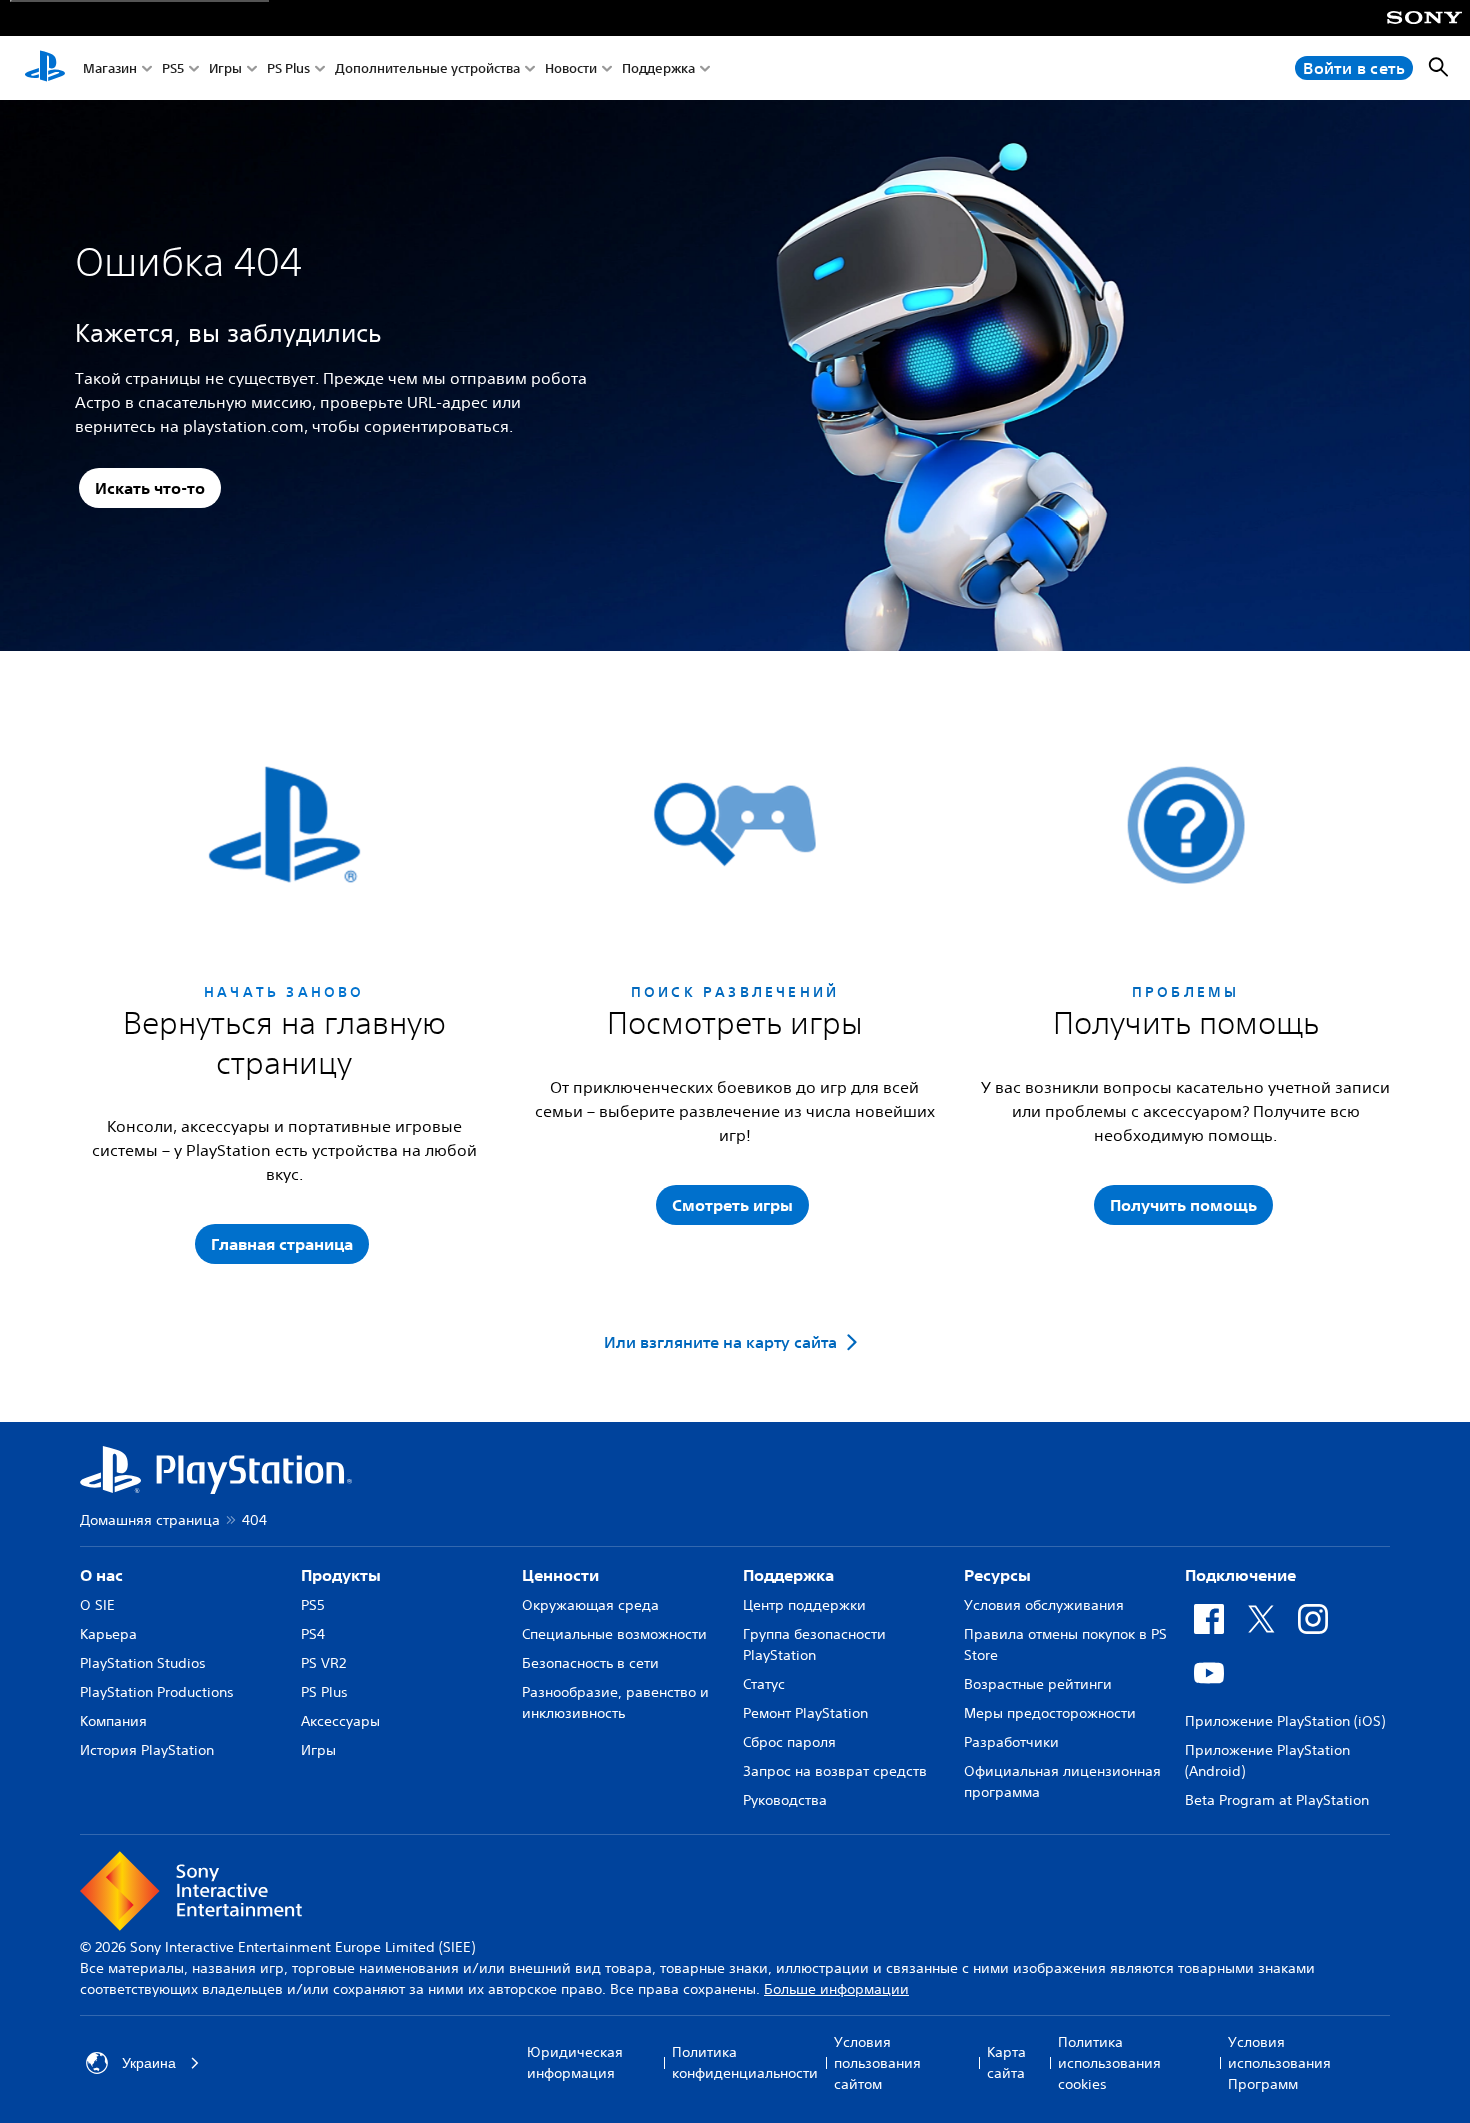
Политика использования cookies (1109, 2063)
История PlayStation (147, 1750)
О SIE (97, 1605)
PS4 (313, 1634)
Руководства (785, 1800)
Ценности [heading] (560, 1575)
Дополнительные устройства (427, 68)
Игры (225, 68)
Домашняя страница (150, 1520)
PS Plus (288, 68)
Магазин (110, 68)
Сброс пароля (789, 1742)
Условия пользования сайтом (877, 2063)
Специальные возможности (614, 1634)
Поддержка (658, 68)
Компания (113, 1721)
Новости (571, 68)
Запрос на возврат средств (835, 1771)
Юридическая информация (575, 2062)
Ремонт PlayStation (805, 1713)
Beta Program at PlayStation (1277, 1800)
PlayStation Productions (157, 1692)
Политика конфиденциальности (745, 2062)
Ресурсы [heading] (997, 1575)
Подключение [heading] (1240, 1575)
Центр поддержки (804, 1605)
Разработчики (1011, 1742)
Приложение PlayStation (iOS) (1285, 1721)
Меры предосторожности (1050, 1713)
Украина (149, 2063)
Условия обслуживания (1044, 1605)
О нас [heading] (101, 1575)
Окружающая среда (590, 1605)
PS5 (173, 68)
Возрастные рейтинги (1038, 1684)
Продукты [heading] (341, 1575)
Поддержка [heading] (788, 1575)
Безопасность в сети (590, 1663)
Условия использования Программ (1279, 2063)
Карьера (108, 1634)
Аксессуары (340, 1721)
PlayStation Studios (143, 1663)
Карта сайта (1006, 2062)
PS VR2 (323, 1663)
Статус (764, 1684)
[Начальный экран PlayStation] (45, 68)
